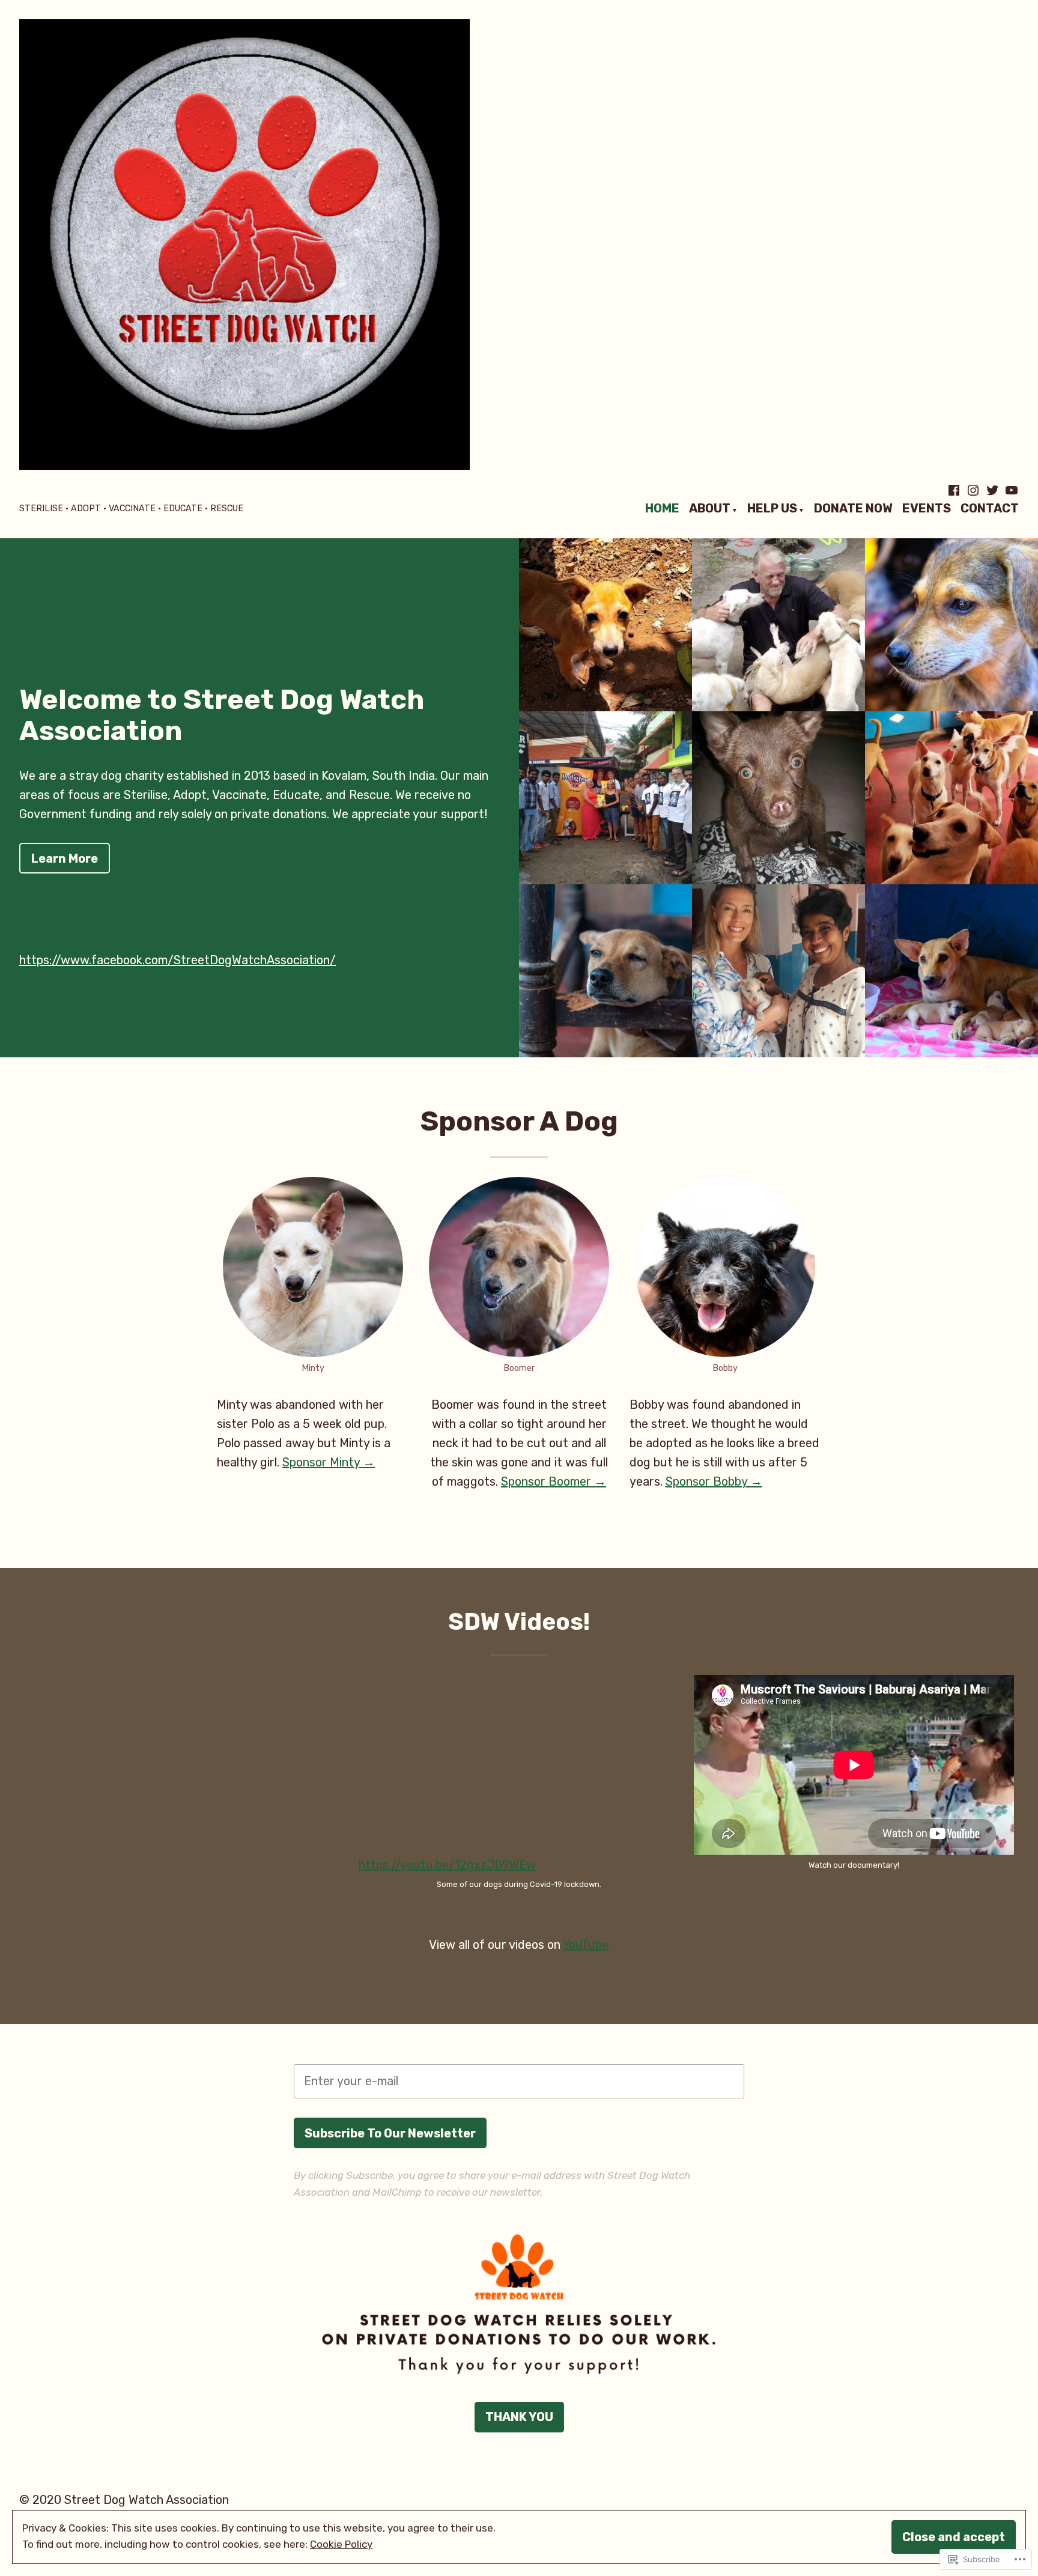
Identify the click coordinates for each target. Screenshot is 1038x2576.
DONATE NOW (853, 509)
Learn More (65, 858)
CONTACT (990, 509)
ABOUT (710, 509)
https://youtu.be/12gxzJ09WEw (447, 1865)
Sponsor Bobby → (714, 1481)
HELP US (772, 509)
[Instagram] (973, 490)
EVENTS (927, 509)
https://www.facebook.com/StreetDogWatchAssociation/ (178, 960)
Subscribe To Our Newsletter (390, 2133)
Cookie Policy (341, 2544)
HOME (662, 509)
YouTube (586, 1945)
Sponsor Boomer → (554, 1481)
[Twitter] (992, 490)
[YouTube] (1010, 490)
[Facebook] (955, 490)
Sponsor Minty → (329, 1462)
